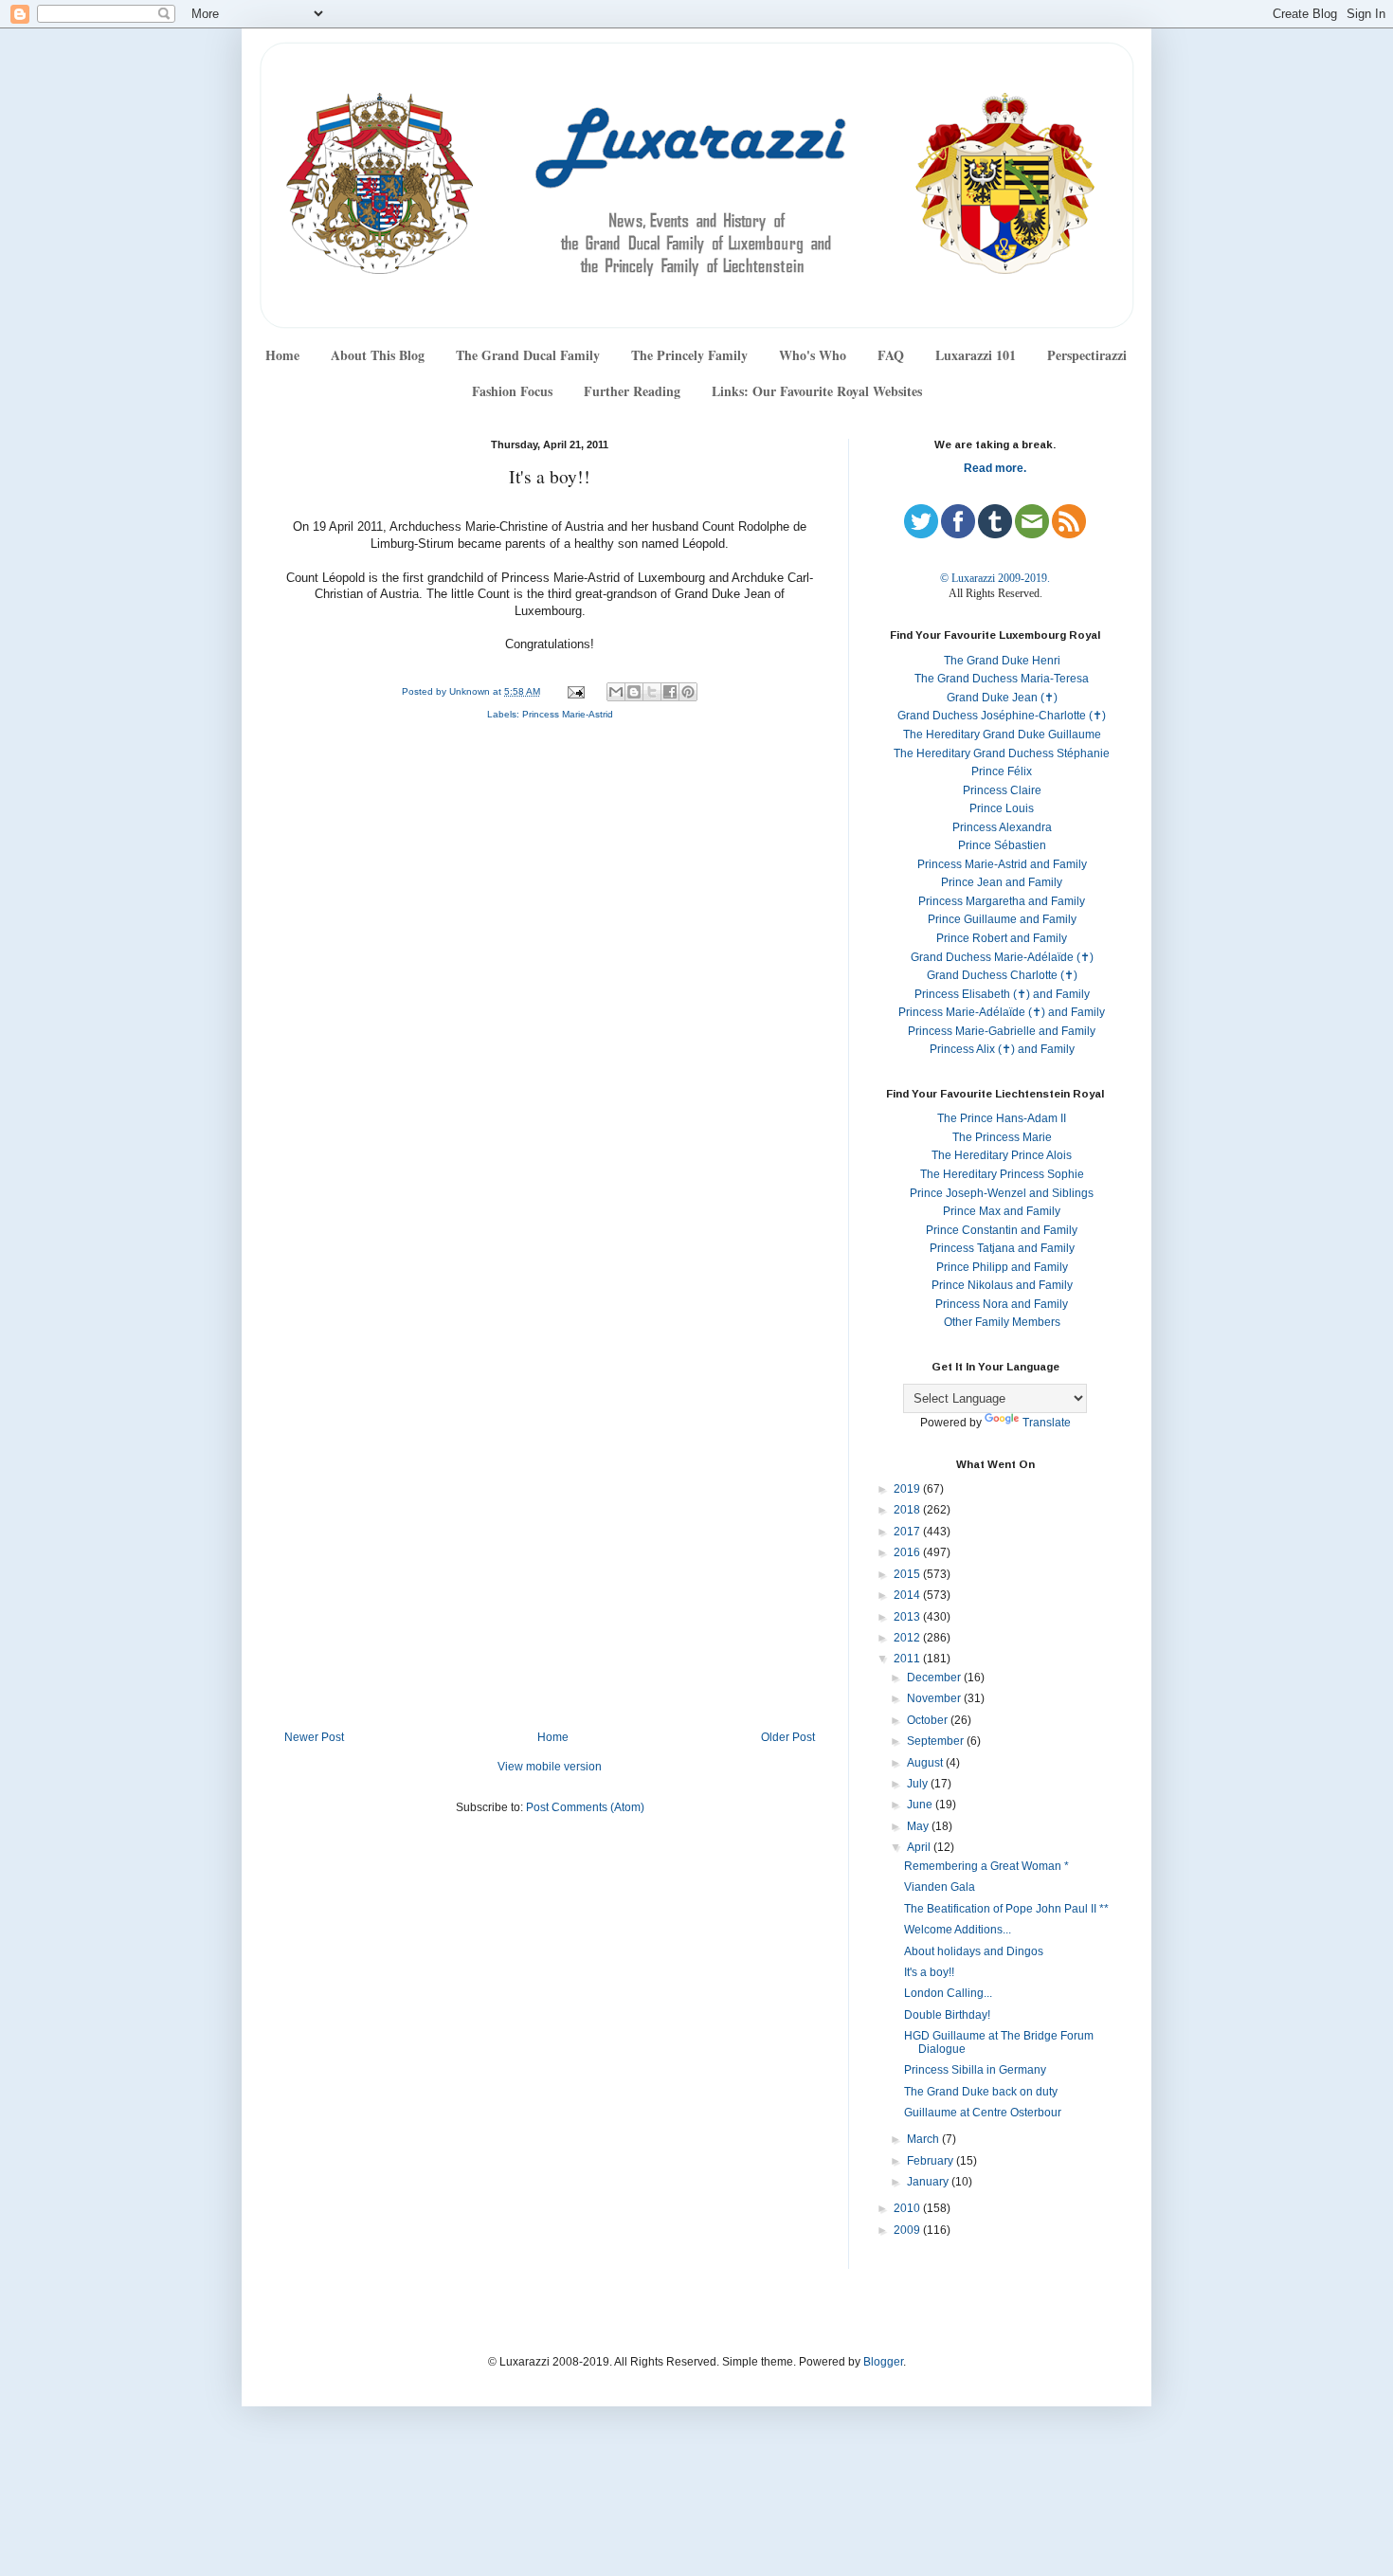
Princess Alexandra (1002, 827)
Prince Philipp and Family (1002, 1267)
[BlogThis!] (634, 692)
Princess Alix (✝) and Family (1002, 1049)
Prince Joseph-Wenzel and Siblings (1002, 1193)
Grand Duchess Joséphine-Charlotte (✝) (1002, 716)
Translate (1047, 1423)
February (932, 2161)
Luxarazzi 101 (976, 355)
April (920, 1847)
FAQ (891, 355)
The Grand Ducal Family (528, 355)
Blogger (883, 2362)
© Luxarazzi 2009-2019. (995, 578)
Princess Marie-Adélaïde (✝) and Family (1002, 1012)
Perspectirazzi (1087, 355)
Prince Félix (1002, 771)
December (935, 1678)
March (924, 2139)
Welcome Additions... (958, 1930)
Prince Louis (1002, 808)
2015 (908, 1574)
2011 (908, 1659)
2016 (908, 1552)
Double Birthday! (947, 2015)
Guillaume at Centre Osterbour (983, 2113)
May (919, 1826)
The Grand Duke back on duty (981, 2092)
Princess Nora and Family (1002, 1304)
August (926, 1763)
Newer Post (314, 1737)
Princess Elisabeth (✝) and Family (1002, 994)
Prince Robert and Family (1002, 938)
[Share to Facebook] (670, 692)
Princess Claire (1002, 790)
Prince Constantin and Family (1002, 1230)
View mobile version (550, 1767)
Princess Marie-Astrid (568, 714)
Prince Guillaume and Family (1002, 919)
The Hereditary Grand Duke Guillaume (1002, 735)
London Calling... (948, 1993)
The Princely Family (689, 355)
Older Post (788, 1737)
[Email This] (616, 692)
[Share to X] (652, 692)
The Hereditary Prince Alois (1002, 1155)
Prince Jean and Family (1002, 882)
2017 (908, 1532)
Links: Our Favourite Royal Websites (817, 391)
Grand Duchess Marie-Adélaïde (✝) (1002, 957)
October (929, 1720)
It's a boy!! (929, 1972)
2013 (908, 1617)
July (919, 1784)
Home (282, 355)
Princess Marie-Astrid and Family (1002, 864)
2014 (908, 1595)
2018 (908, 1510)
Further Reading (632, 391)
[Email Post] (575, 691)
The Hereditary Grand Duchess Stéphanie (1002, 753)
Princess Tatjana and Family (1002, 1248)
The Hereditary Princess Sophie (1002, 1174)
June (921, 1805)
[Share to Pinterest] (688, 692)
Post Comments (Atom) (585, 1807)
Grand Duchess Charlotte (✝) (1002, 975)
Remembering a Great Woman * (986, 1866)
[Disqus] (550, 989)
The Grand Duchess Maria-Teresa (1002, 679)
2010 (908, 2208)
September (937, 1741)
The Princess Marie (1002, 1137)
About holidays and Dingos (974, 1951)
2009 (908, 2230)
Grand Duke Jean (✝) (1002, 698)
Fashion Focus (512, 391)
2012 (908, 1638)
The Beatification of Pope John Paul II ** (1006, 1909)
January (929, 2182)
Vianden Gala (940, 1887)
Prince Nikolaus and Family (1002, 1285)
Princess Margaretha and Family (1002, 901)
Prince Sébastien (1002, 845)
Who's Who (813, 355)
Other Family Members (1002, 1322)
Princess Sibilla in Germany (975, 2070)
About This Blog (378, 355)
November (935, 1698)
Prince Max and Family (1002, 1211)
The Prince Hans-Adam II (1002, 1118)
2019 (908, 1489)
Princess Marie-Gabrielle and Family (1002, 1031)
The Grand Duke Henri (1002, 661)
